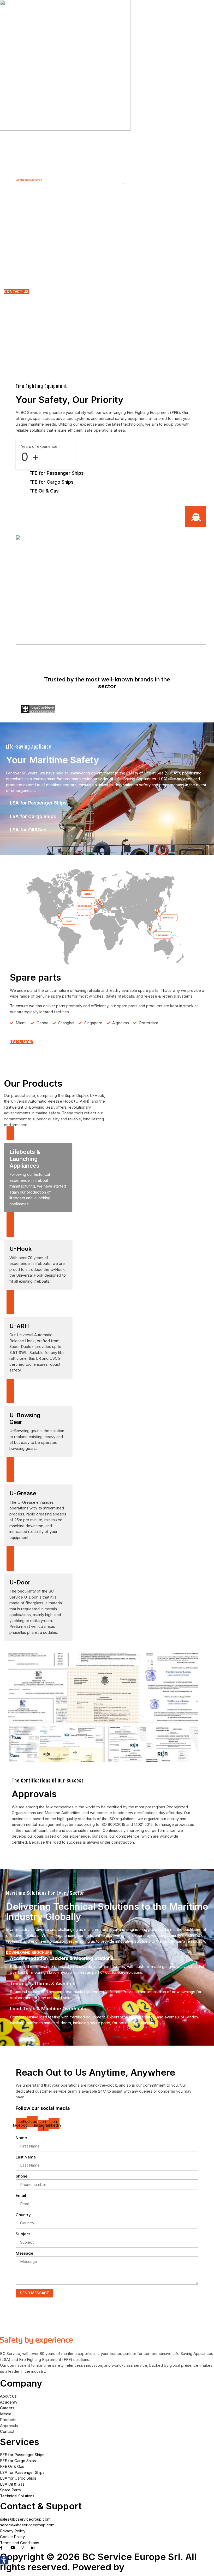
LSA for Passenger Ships (38, 803)
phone (22, 2176)
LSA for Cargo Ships (33, 816)
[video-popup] (196, 517)
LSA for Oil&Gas (28, 830)
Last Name (26, 2157)
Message (24, 2253)
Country (23, 2215)
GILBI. (141, 2567)
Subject (23, 2234)
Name (21, 2138)
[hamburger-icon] (129, 183)
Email (21, 2195)
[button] (4, 2560)
